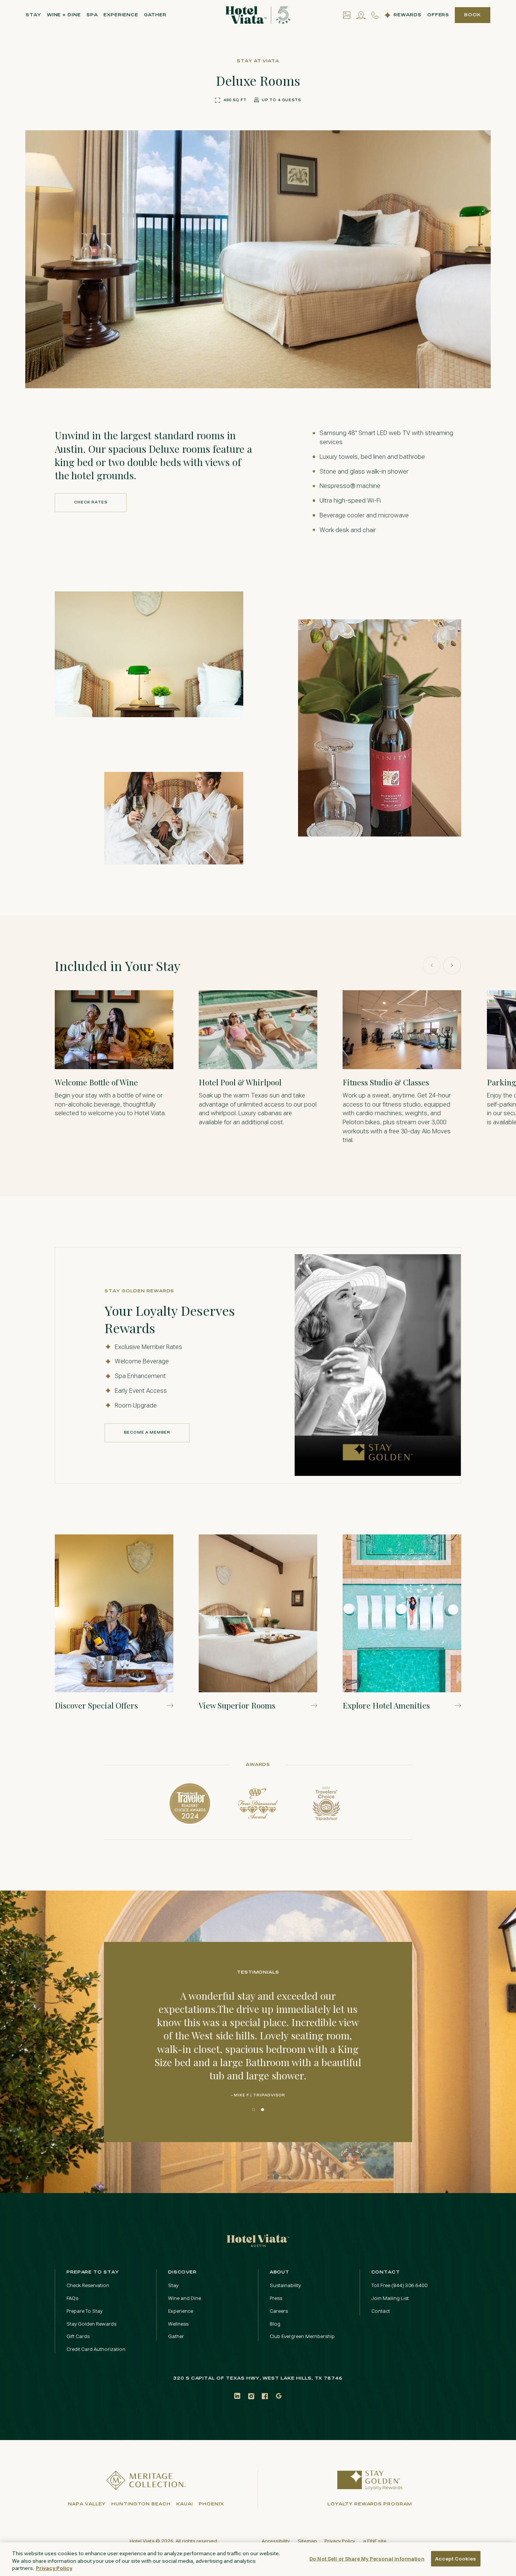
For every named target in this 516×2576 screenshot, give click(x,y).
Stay (33, 15)
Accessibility (276, 2541)
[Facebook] (265, 2396)
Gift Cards (78, 2336)
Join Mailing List (390, 2298)
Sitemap (307, 2541)
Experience (121, 15)
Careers (279, 2311)
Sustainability (285, 2285)
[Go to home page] (258, 2240)
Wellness (178, 2324)
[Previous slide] (432, 965)
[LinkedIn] (237, 2396)
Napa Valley (87, 2504)
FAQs (72, 2298)
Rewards (408, 15)
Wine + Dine (64, 15)
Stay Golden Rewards (91, 2324)
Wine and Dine (185, 2298)
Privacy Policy (340, 2541)
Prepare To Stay (84, 2311)
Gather (155, 15)
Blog (275, 2324)
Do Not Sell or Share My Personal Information (367, 2558)
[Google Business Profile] (279, 2396)
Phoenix (211, 2504)
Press (276, 2298)
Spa (92, 15)
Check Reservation (88, 2285)
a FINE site (375, 2541)
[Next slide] (452, 965)
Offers (438, 15)
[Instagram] (251, 2396)
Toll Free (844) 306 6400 (399, 2285)
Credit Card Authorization (96, 2349)
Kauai (185, 2504)
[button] (418, 365)
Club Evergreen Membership (302, 2336)
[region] (258, 2559)
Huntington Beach (141, 2504)
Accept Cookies (456, 2558)
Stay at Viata (258, 61)
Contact (381, 2311)
